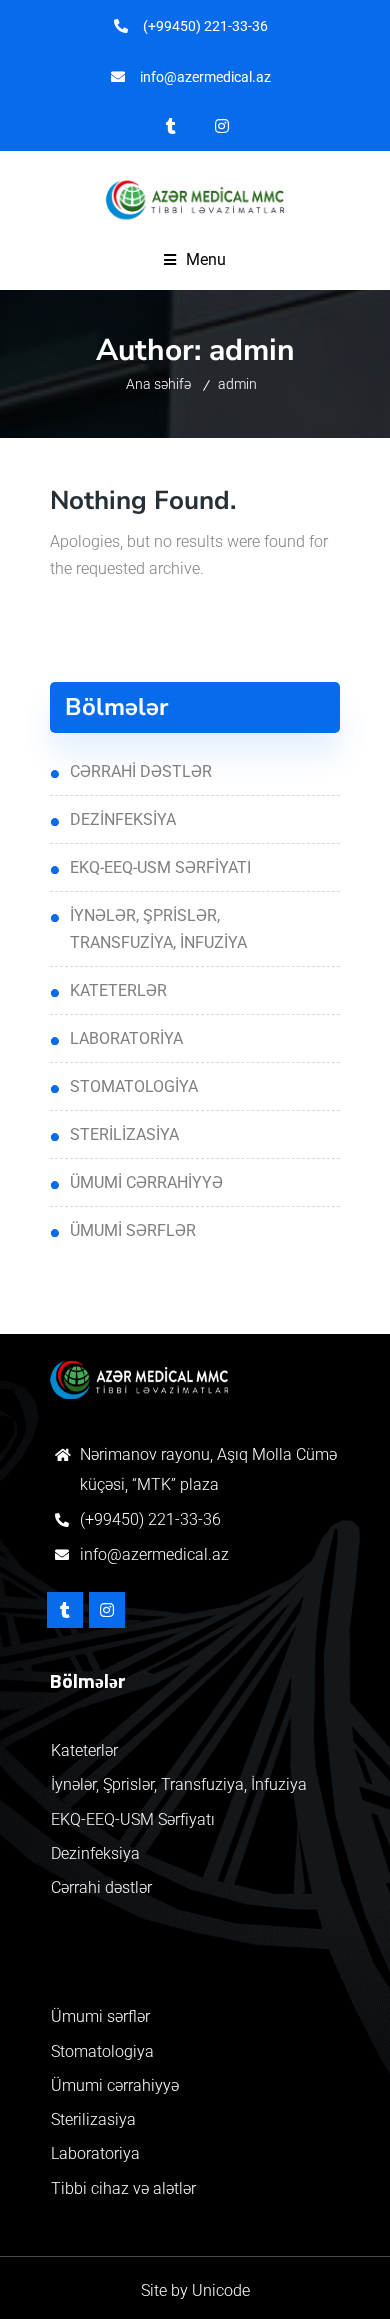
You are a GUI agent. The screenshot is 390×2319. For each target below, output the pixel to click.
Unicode (221, 2290)
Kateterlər (118, 990)
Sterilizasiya (124, 1134)
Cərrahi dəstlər (141, 771)
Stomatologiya (134, 1086)
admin (237, 384)
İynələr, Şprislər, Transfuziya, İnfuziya (158, 929)
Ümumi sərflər (133, 1230)
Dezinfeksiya (123, 819)
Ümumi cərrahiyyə (146, 1182)
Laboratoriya (126, 1038)
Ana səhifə (158, 384)
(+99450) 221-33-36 (150, 1519)
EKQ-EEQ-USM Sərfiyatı (160, 867)
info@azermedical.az (154, 1554)
